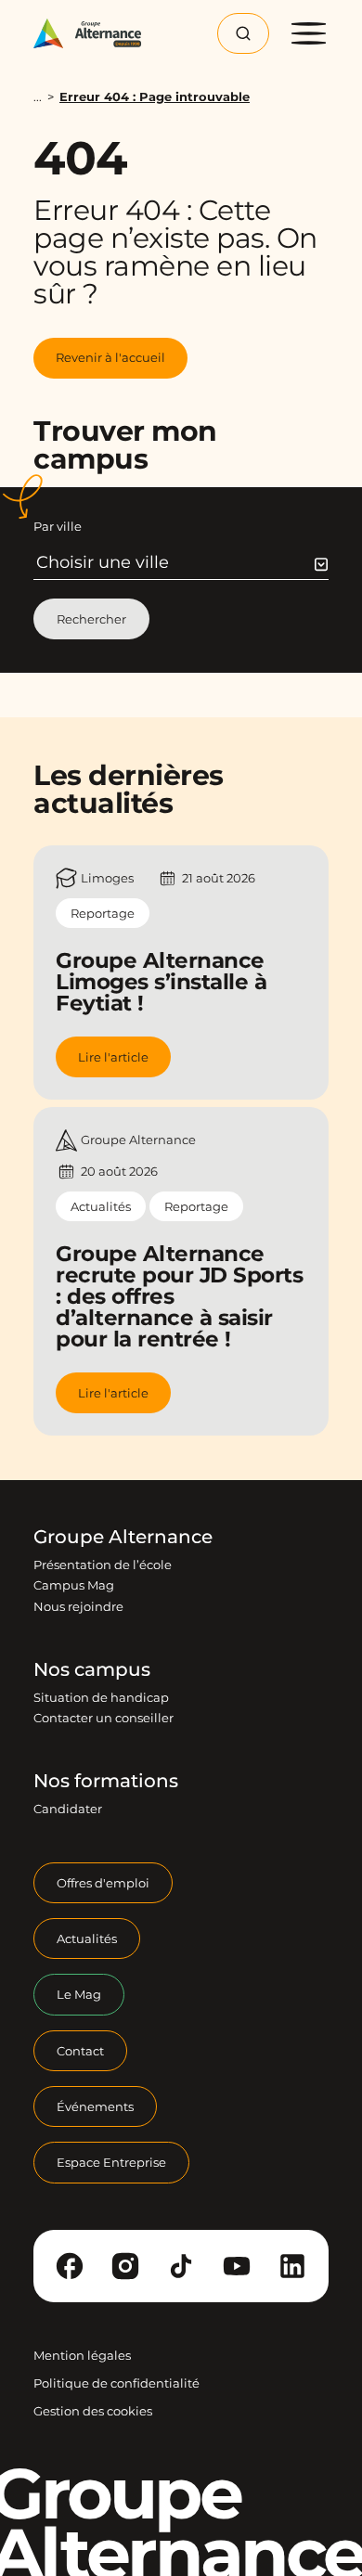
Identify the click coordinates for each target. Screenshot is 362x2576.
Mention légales (82, 2355)
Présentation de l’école (103, 1565)
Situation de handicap (101, 1697)
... (38, 97)
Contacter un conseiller (103, 1718)
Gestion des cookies (93, 2411)
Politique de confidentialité (116, 2383)
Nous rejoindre (78, 1606)
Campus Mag (74, 1585)
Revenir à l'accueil (110, 357)
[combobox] (182, 562)
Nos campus (92, 1669)
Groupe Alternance (123, 1537)
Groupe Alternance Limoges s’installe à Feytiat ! (161, 982)
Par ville (58, 526)
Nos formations (106, 1781)
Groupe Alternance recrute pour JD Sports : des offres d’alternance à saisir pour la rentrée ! (179, 1296)
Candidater (68, 1809)
